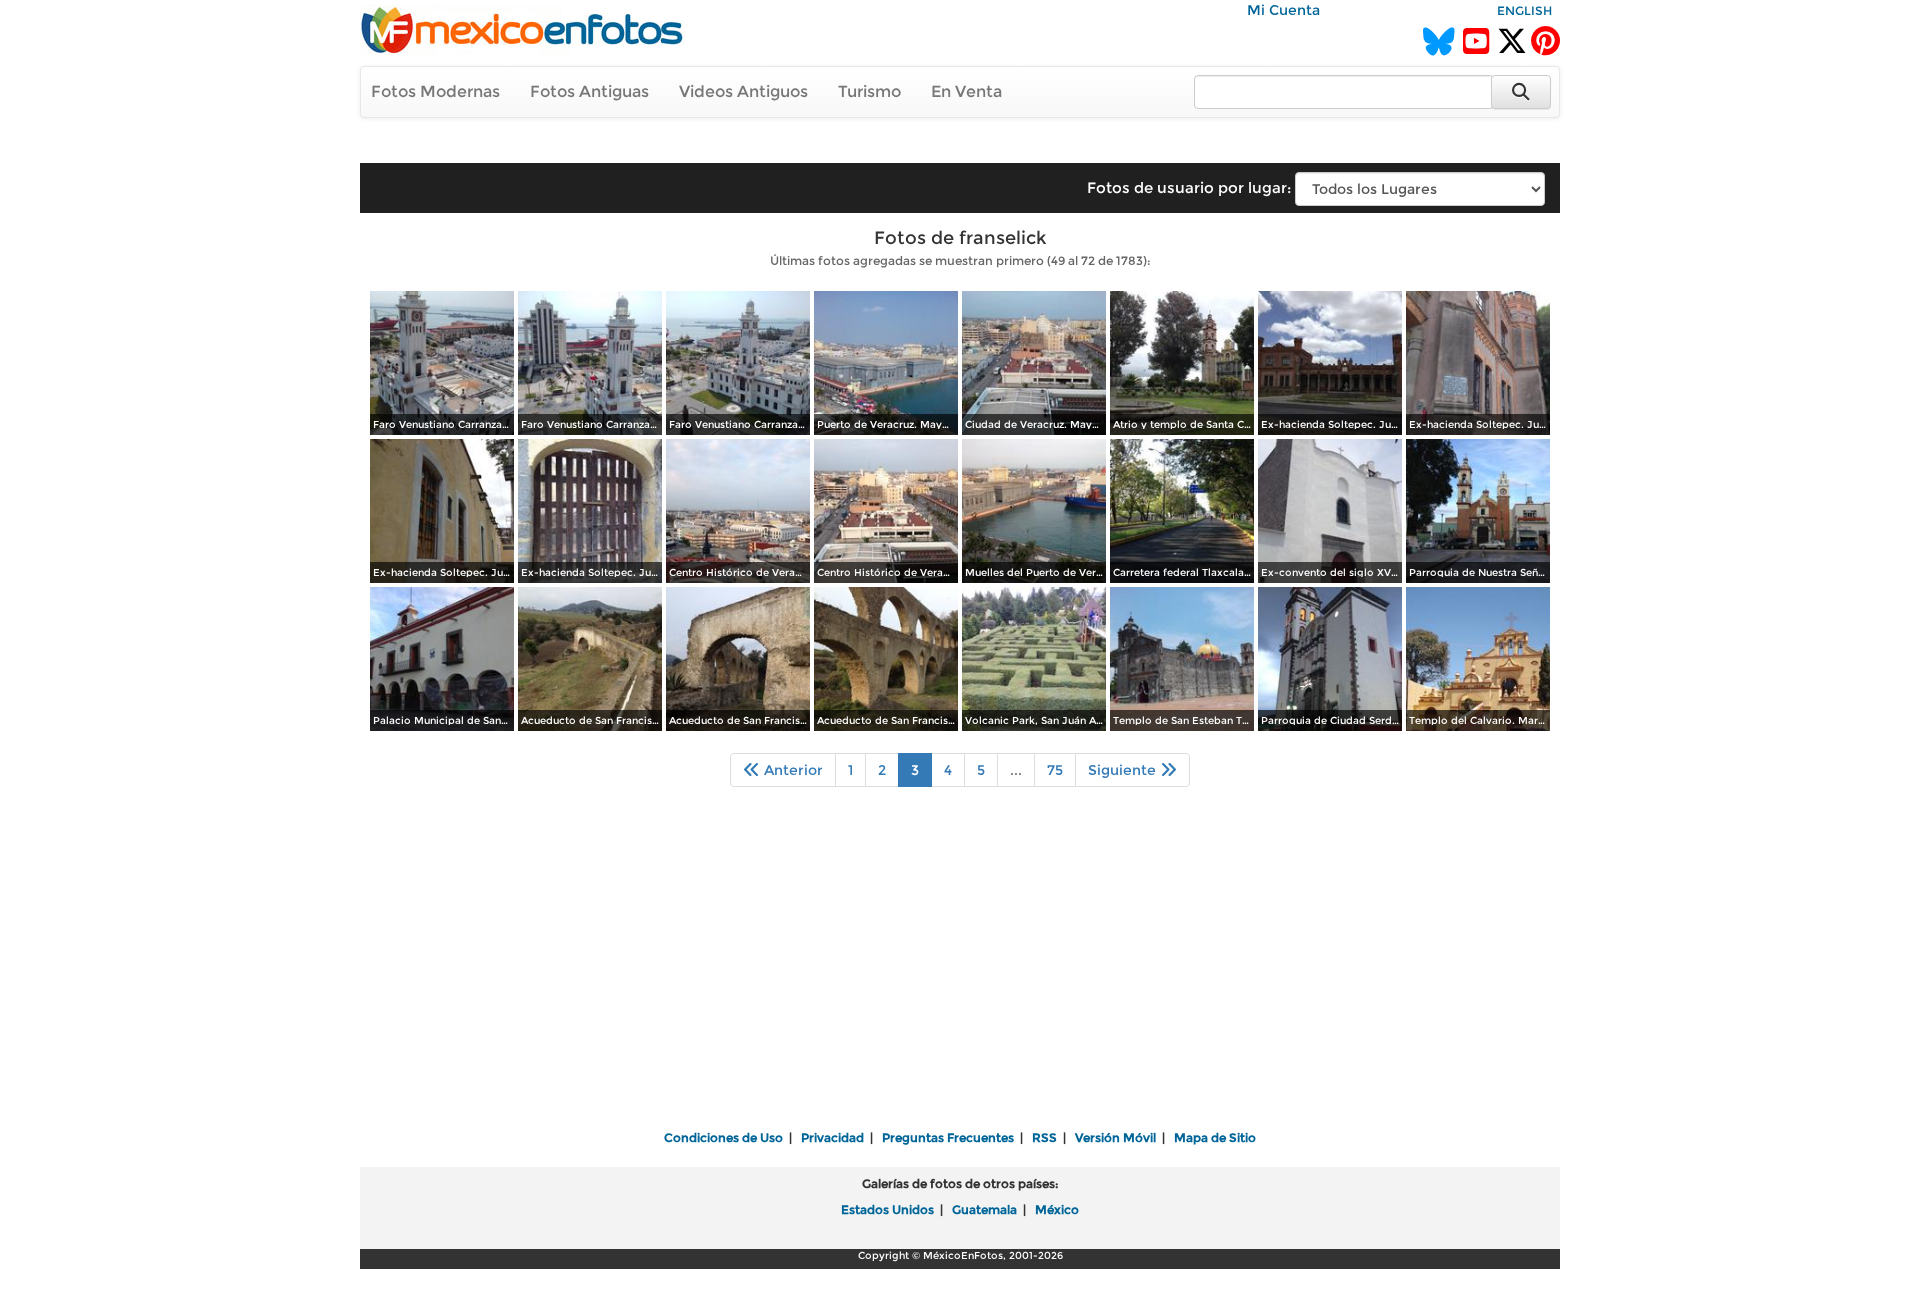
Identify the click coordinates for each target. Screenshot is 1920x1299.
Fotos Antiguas (589, 91)
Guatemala (984, 1209)
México (1057, 1209)
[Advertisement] (960, 972)
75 (1055, 770)
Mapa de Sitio (1215, 1137)
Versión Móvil (1115, 1137)
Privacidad (832, 1137)
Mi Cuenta (1283, 10)
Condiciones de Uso (723, 1137)
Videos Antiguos (743, 91)
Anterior (791, 770)
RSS (1044, 1137)
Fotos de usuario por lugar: (1189, 187)
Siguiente (1124, 770)
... (1016, 770)
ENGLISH (1524, 10)
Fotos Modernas (435, 91)
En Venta (966, 91)
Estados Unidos (887, 1209)
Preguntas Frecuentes (948, 1137)
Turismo (869, 91)
